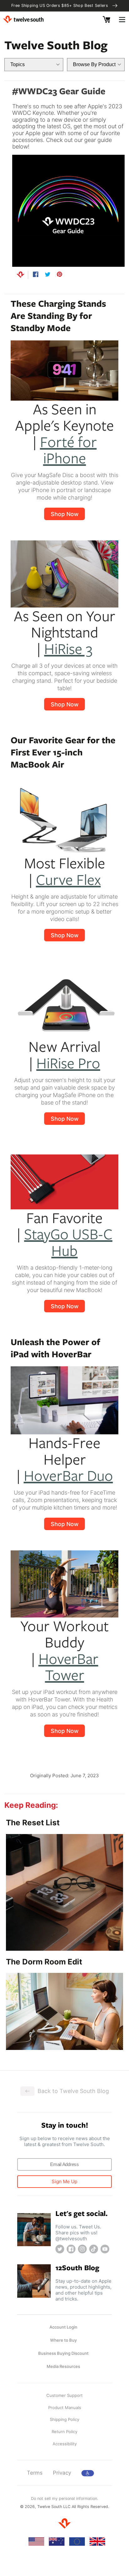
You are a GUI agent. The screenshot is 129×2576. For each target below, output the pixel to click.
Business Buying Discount (63, 2353)
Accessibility (65, 2444)
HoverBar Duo (68, 1475)
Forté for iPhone (68, 450)
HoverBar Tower (68, 1666)
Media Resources (63, 2366)
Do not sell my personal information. (64, 2498)
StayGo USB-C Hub (68, 1242)
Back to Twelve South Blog (73, 2091)
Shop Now (65, 514)
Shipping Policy (64, 2419)
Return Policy (64, 2432)
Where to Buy (63, 2340)
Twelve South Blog (56, 45)
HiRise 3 (68, 648)
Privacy (62, 2473)
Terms (35, 2473)
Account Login (63, 2327)
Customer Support (64, 2395)
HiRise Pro (68, 1063)
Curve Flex (68, 879)
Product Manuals (65, 2408)
